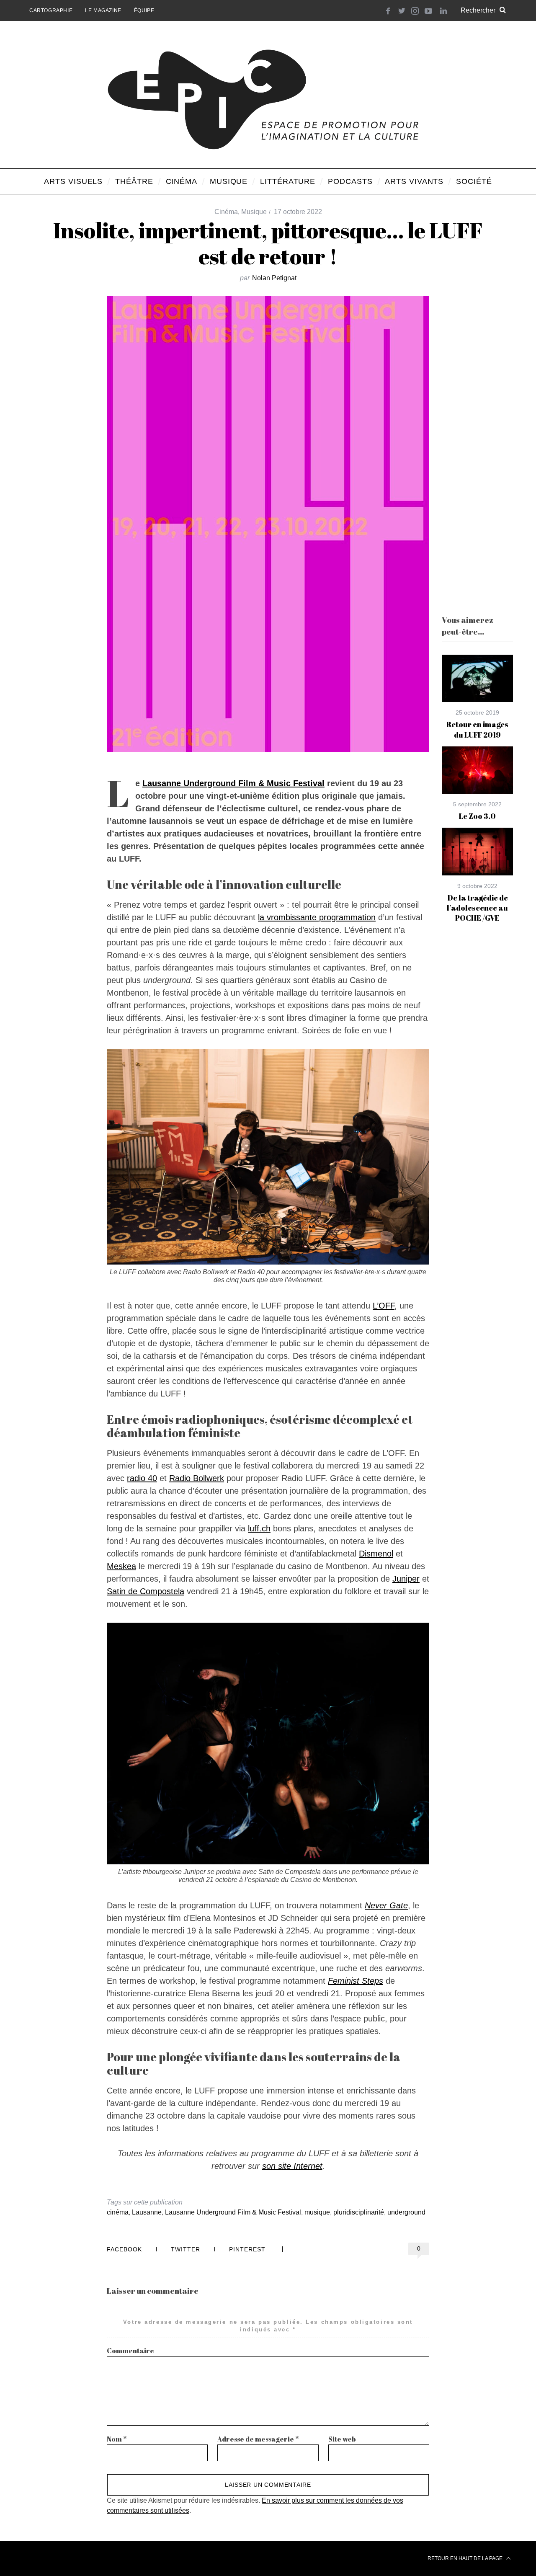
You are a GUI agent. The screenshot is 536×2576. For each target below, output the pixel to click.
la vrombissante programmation (317, 917)
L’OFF (384, 1306)
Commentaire (130, 2351)
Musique (254, 212)
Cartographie (51, 10)
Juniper (406, 1579)
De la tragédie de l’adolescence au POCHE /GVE (477, 908)
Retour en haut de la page (466, 2558)
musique (317, 2212)
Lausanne (147, 2212)
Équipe (144, 10)
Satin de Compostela (146, 1591)
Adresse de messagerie (258, 2439)
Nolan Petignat (274, 278)
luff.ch (259, 1528)
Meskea (121, 1566)
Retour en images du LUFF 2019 (477, 729)
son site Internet (292, 2166)
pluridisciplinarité (359, 2212)
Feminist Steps (356, 1981)
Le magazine (103, 10)
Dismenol (376, 1554)
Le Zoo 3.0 (477, 816)
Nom (117, 2439)
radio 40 (142, 1478)
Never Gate (386, 1905)
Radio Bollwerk (197, 1478)
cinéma (118, 2212)
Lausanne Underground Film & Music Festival (233, 783)
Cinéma (226, 212)
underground (406, 2212)
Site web (342, 2439)
